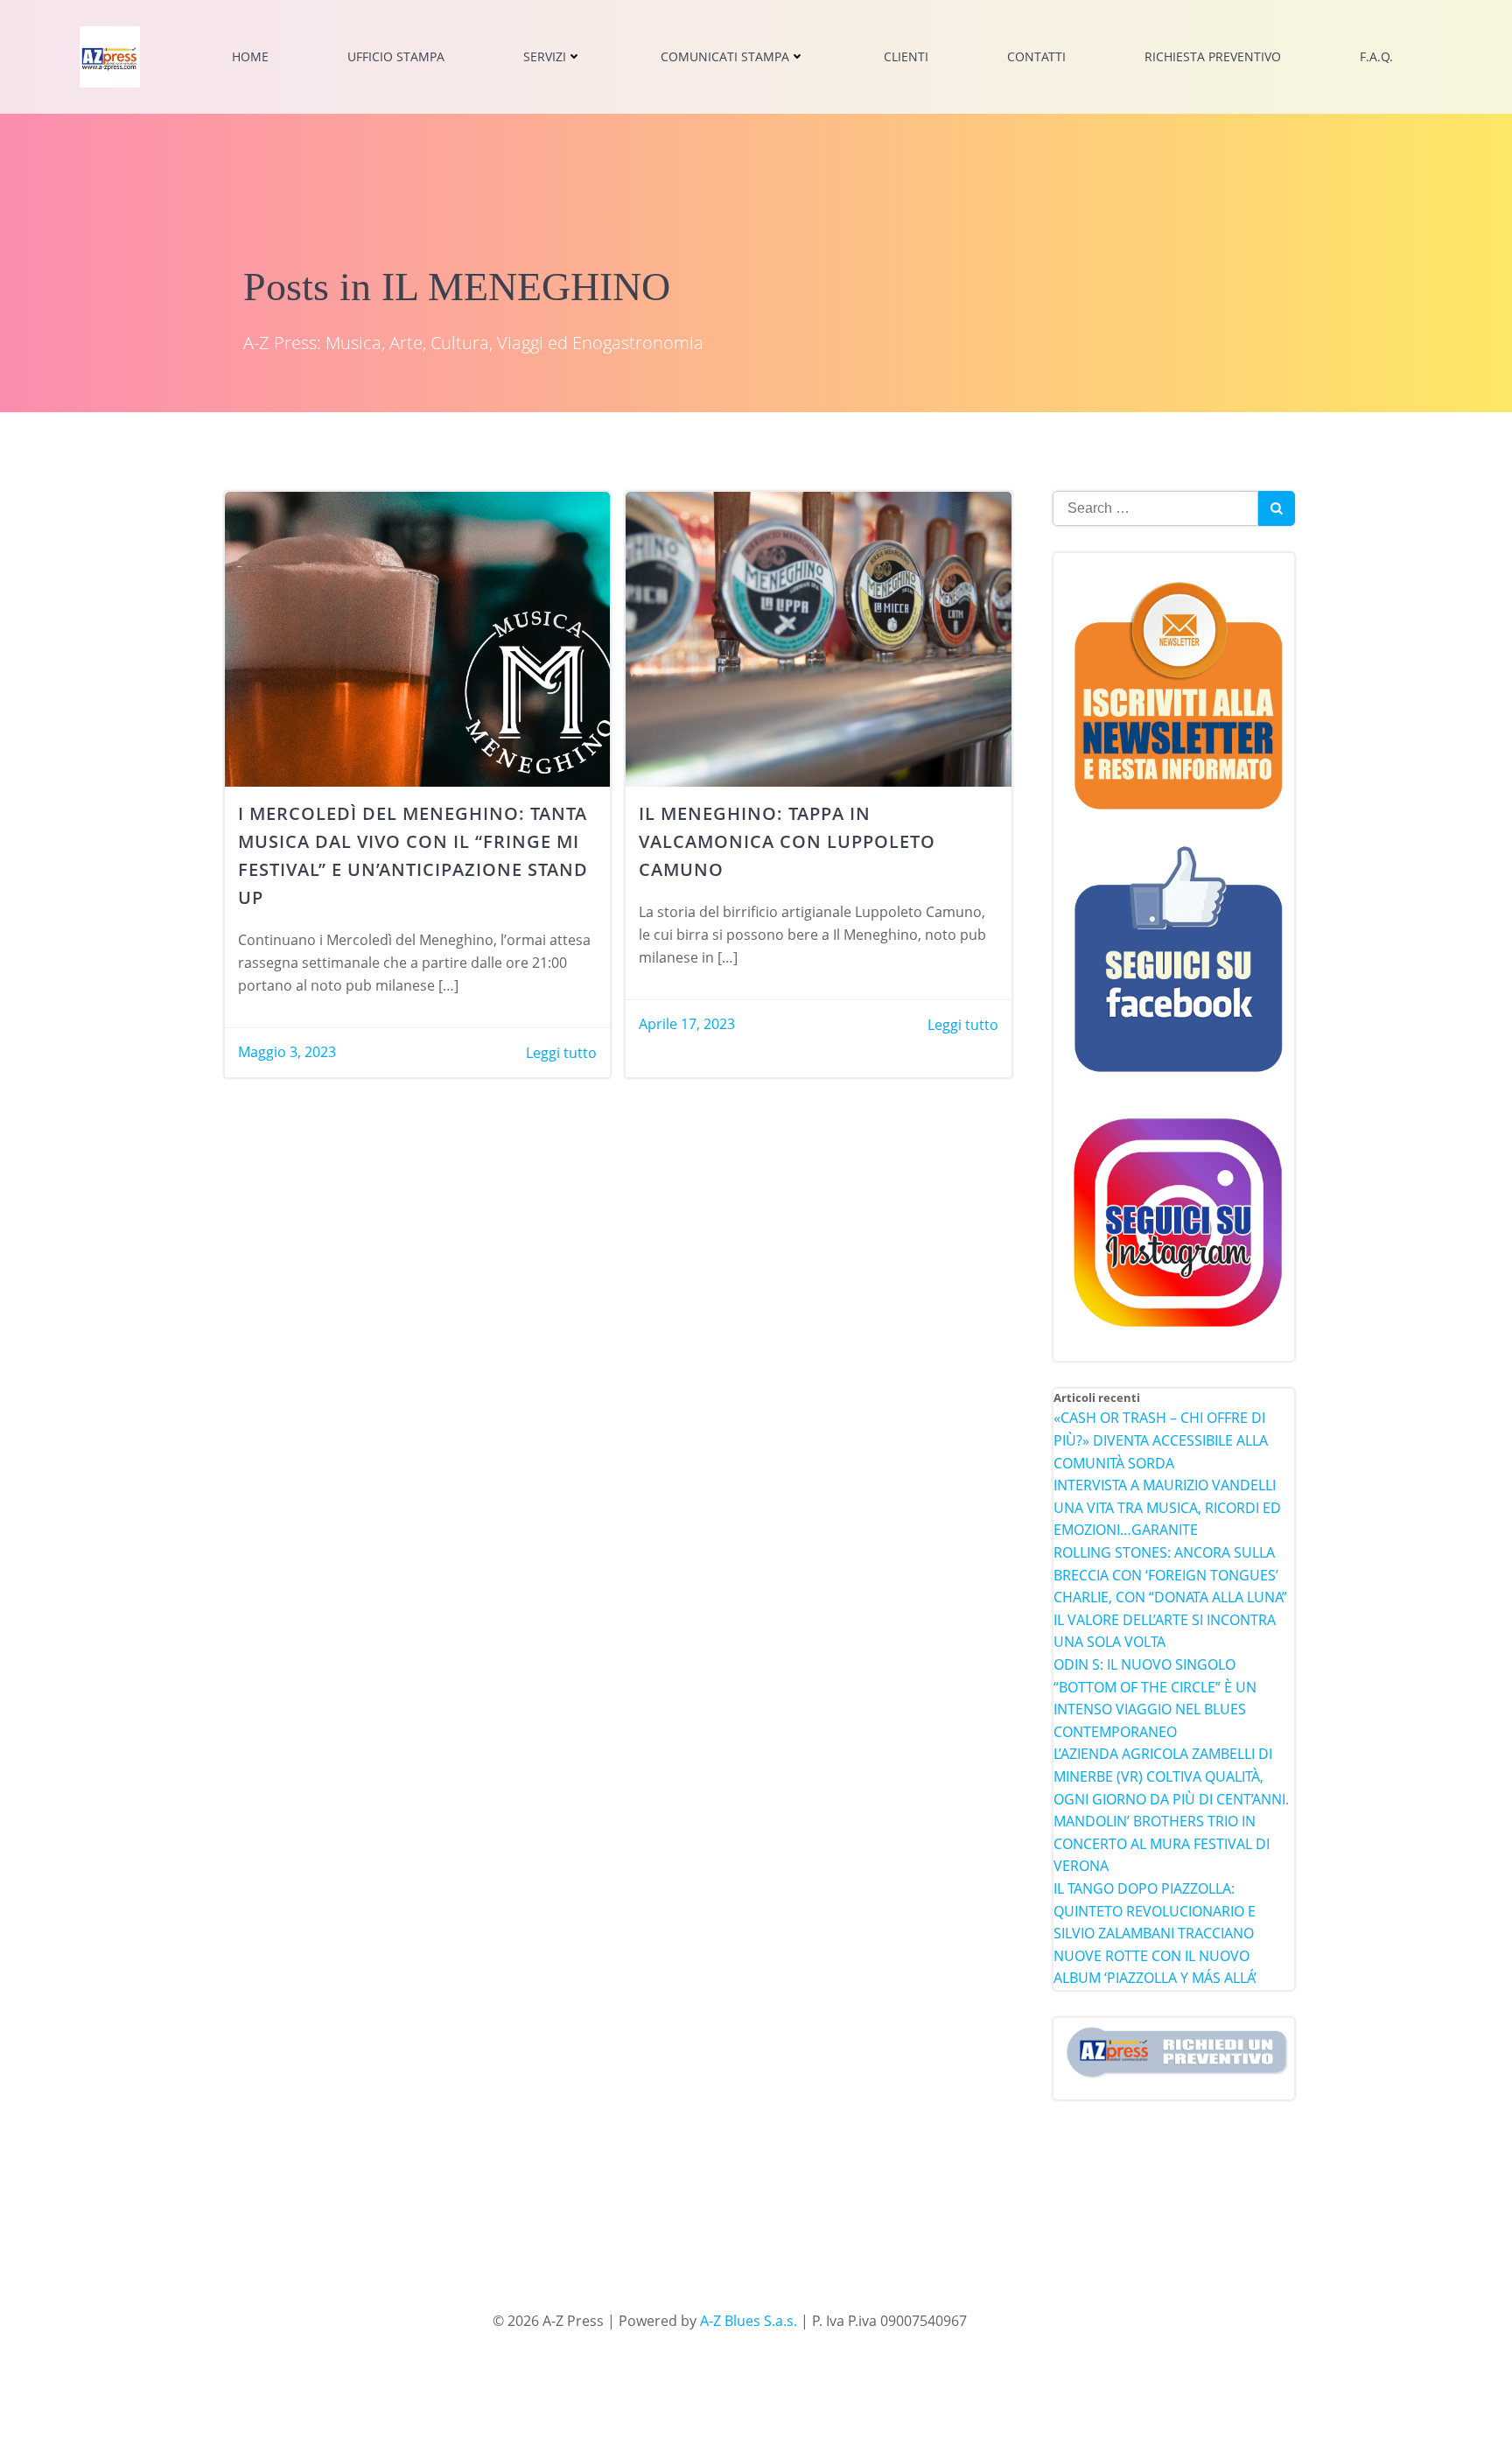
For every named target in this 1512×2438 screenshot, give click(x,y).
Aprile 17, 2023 (687, 1024)
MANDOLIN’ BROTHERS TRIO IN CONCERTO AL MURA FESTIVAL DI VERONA (1162, 1843)
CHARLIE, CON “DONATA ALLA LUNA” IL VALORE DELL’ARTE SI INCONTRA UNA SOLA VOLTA (1170, 1619)
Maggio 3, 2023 (287, 1052)
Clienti (906, 56)
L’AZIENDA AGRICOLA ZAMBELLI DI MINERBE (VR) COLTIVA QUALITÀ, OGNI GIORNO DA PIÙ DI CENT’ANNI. (1171, 1776)
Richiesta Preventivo (1213, 56)
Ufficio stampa (396, 56)
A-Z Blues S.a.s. (749, 2321)
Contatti (1036, 56)
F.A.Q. (1376, 56)
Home (250, 56)
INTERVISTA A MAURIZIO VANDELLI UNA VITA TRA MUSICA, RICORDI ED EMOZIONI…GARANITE (1167, 1507)
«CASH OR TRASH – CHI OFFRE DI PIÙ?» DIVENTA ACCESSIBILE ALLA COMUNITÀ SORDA (1161, 1440)
